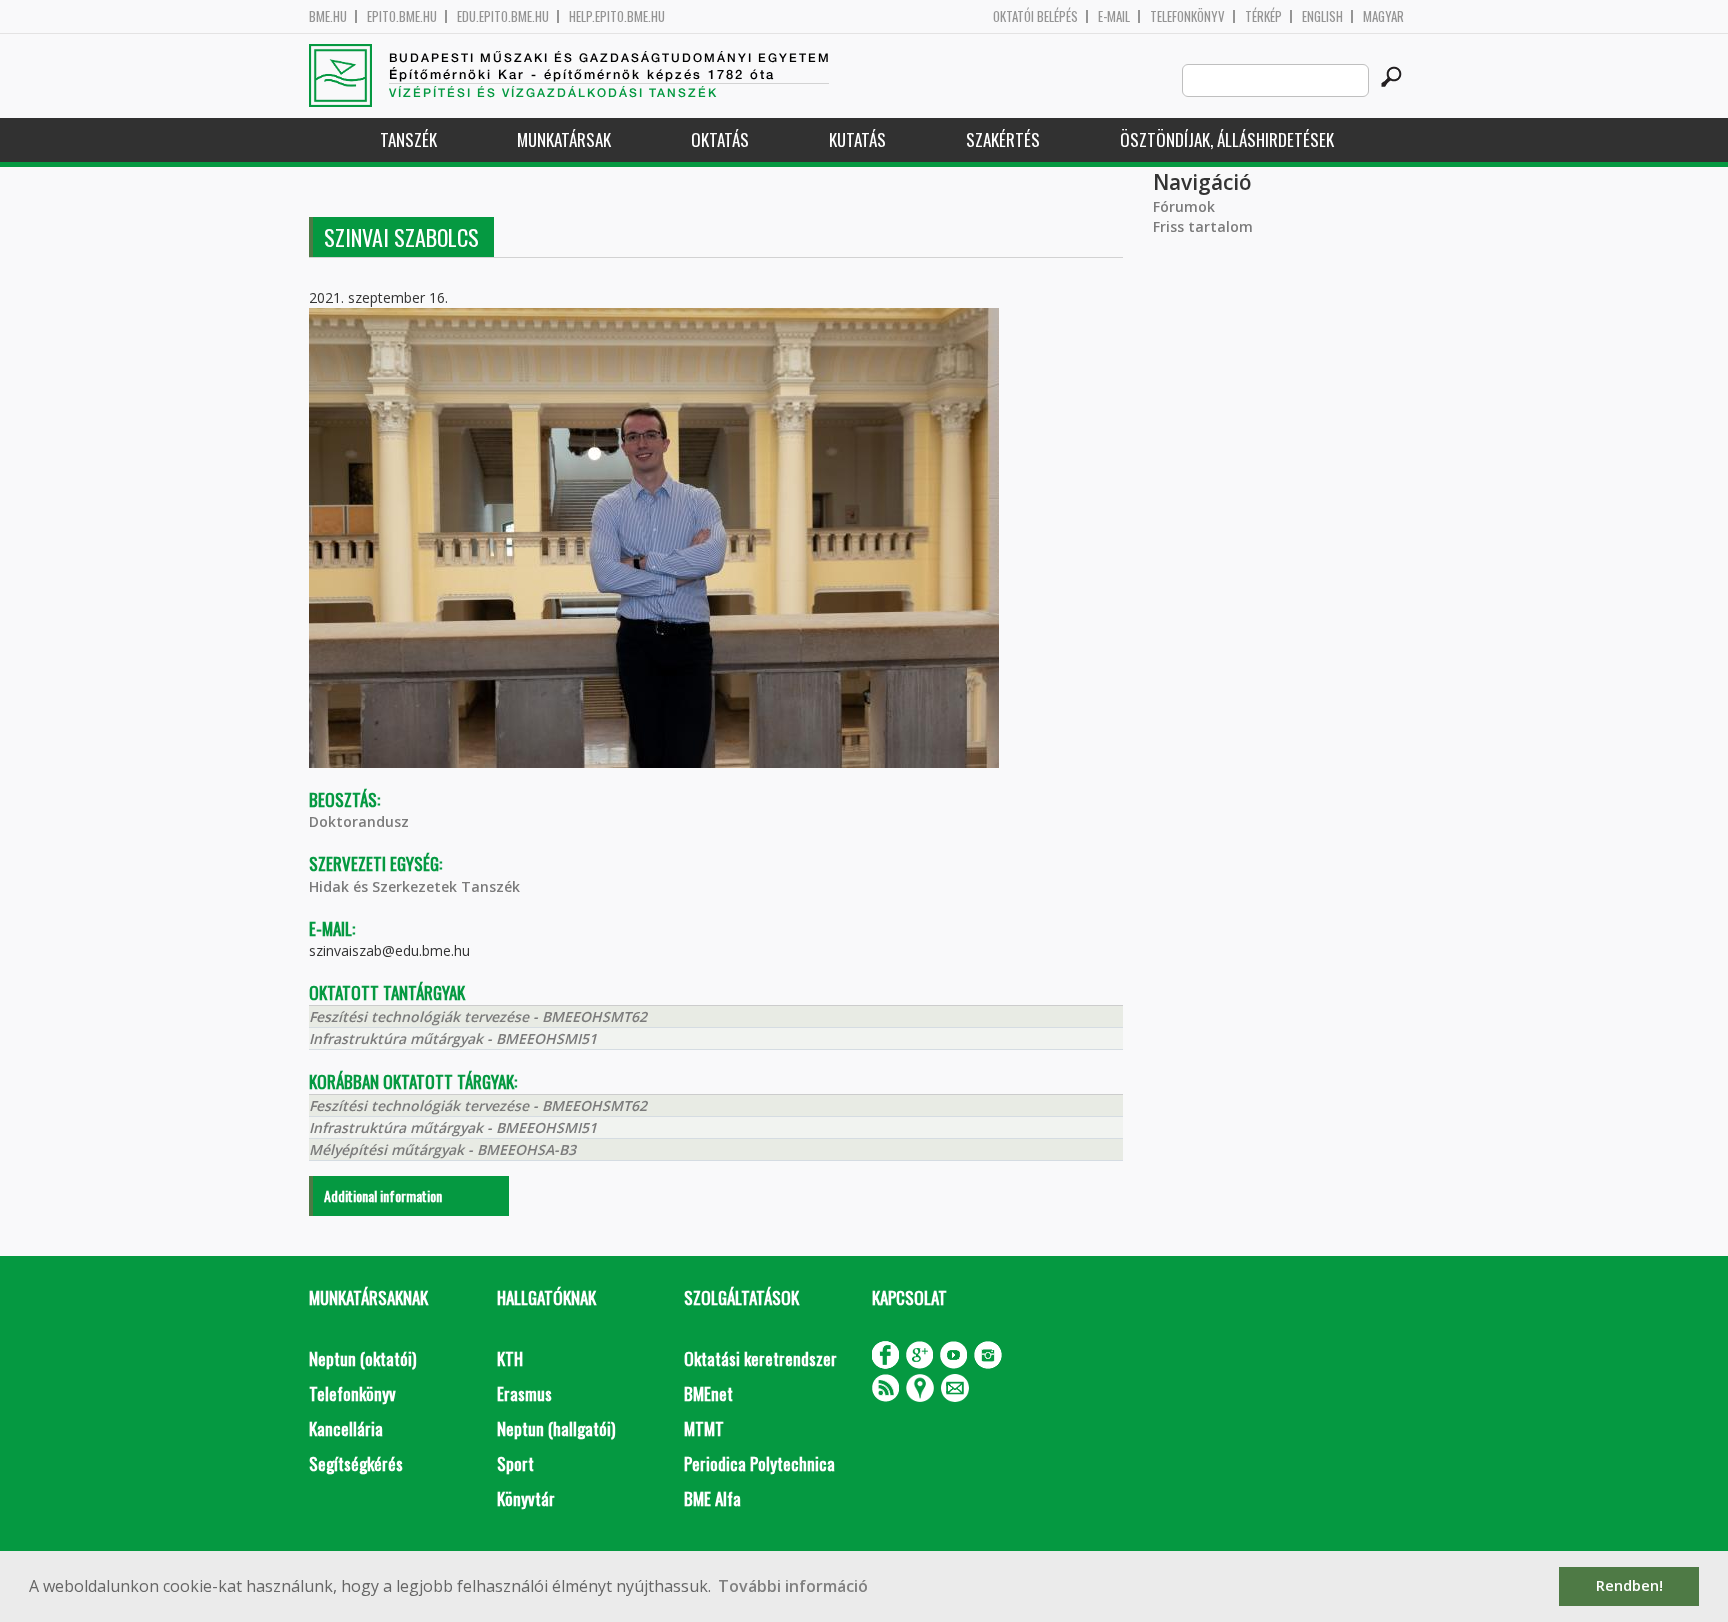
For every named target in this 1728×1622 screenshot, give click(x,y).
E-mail (1114, 16)
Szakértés (1003, 139)
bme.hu (328, 16)
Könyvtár (526, 1498)
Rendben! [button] (1629, 1585)
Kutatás (857, 139)
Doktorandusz (359, 821)
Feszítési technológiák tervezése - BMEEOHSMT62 (478, 1016)
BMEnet (708, 1393)
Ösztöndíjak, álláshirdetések (1227, 139)
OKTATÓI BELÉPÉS (1035, 16)
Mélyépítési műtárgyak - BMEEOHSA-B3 (442, 1149)
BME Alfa (712, 1498)
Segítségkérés (356, 1463)
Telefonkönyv (1187, 16)
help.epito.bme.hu (617, 16)
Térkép (1263, 16)
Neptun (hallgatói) (556, 1428)
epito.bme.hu (402, 16)
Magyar (1383, 16)
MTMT (704, 1428)
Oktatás (720, 139)
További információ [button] (793, 1586)
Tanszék (408, 139)
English (1322, 16)
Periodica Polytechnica (759, 1463)
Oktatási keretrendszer (760, 1358)
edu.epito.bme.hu (503, 16)
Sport (515, 1463)
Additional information (383, 1195)
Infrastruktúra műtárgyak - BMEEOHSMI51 (453, 1038)
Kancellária (346, 1428)
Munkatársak (564, 139)
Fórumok (1184, 206)
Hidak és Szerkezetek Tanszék (414, 886)
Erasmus (524, 1393)
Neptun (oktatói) (362, 1358)
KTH (510, 1358)
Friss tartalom (1203, 226)
